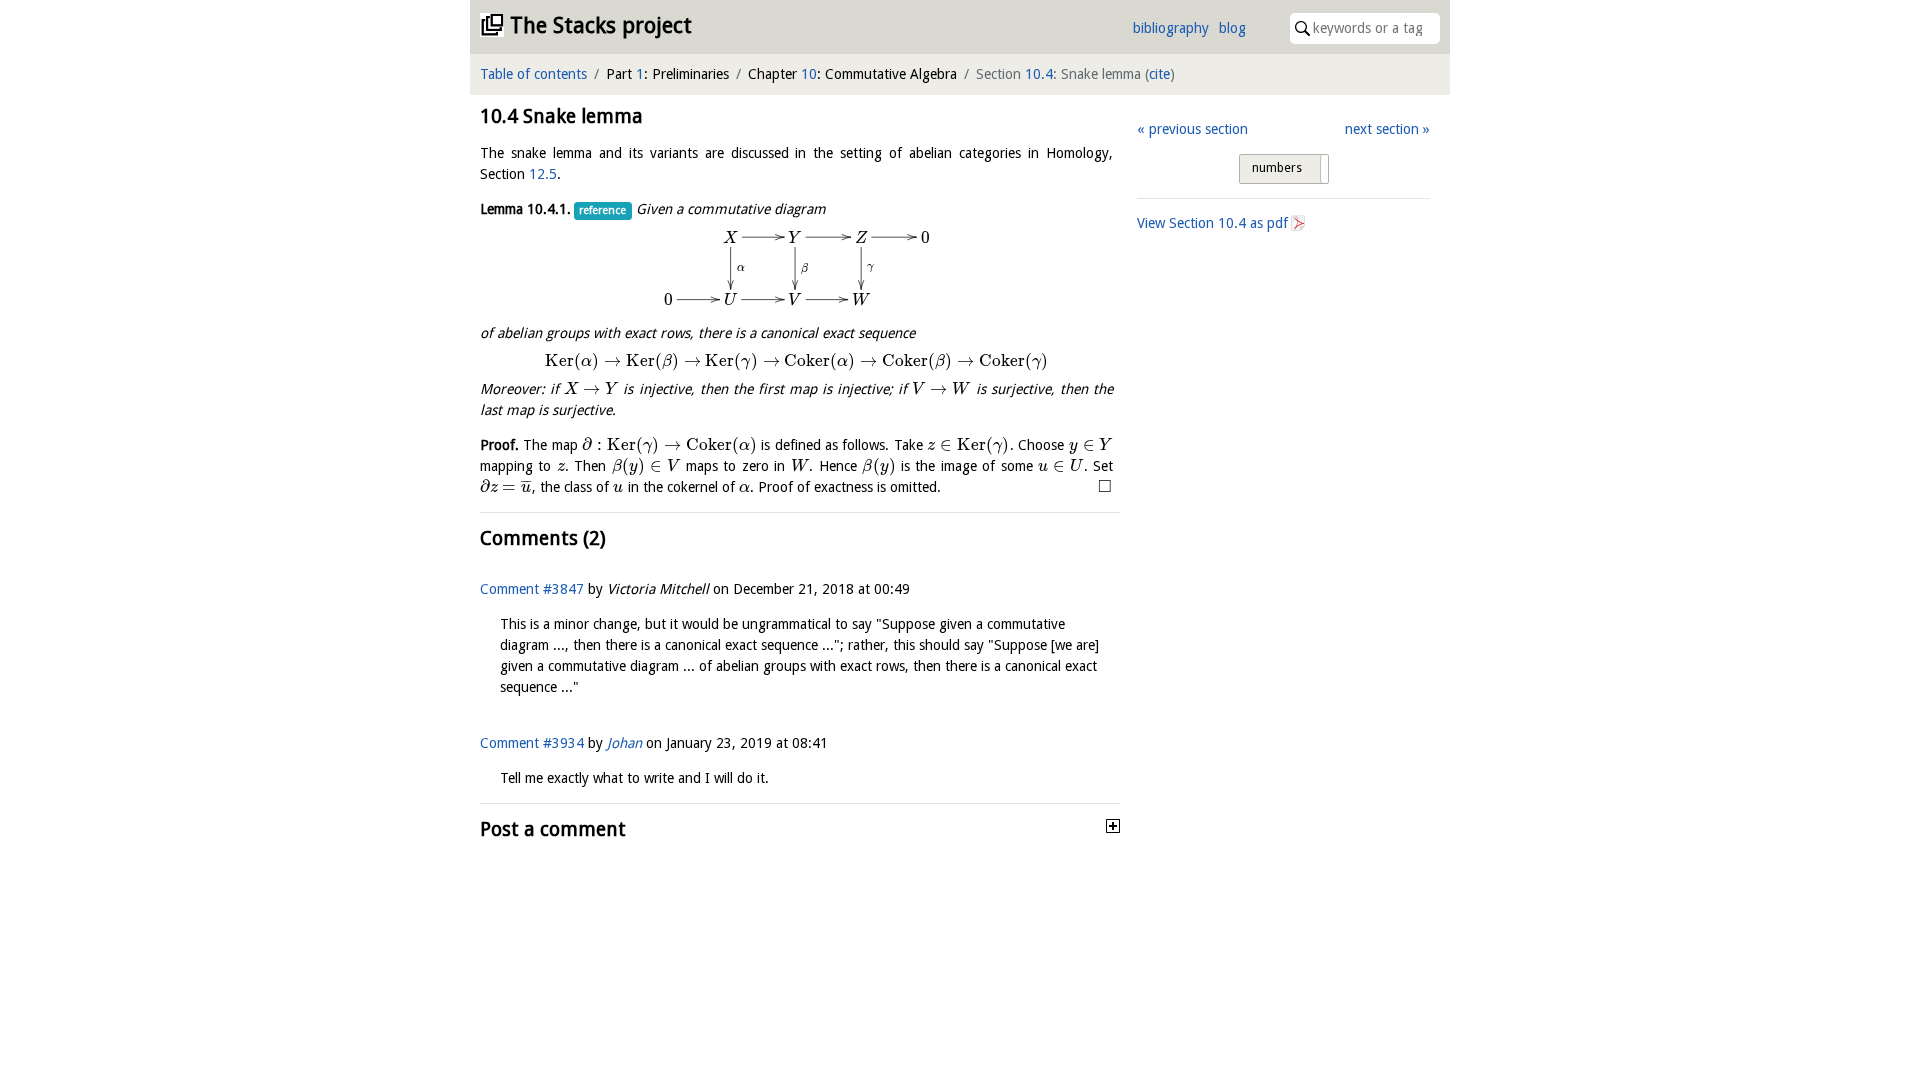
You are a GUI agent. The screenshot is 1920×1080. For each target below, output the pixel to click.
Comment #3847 (532, 589)
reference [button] (602, 210)
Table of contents (533, 74)
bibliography (1171, 28)
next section (1382, 129)
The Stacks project (601, 25)
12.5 (543, 174)
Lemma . (525, 209)
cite (1159, 74)
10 (809, 74)
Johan (624, 743)
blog (1232, 28)
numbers (1277, 168)
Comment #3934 (532, 743)
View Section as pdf (1212, 223)
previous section (1198, 129)
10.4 (1039, 74)
